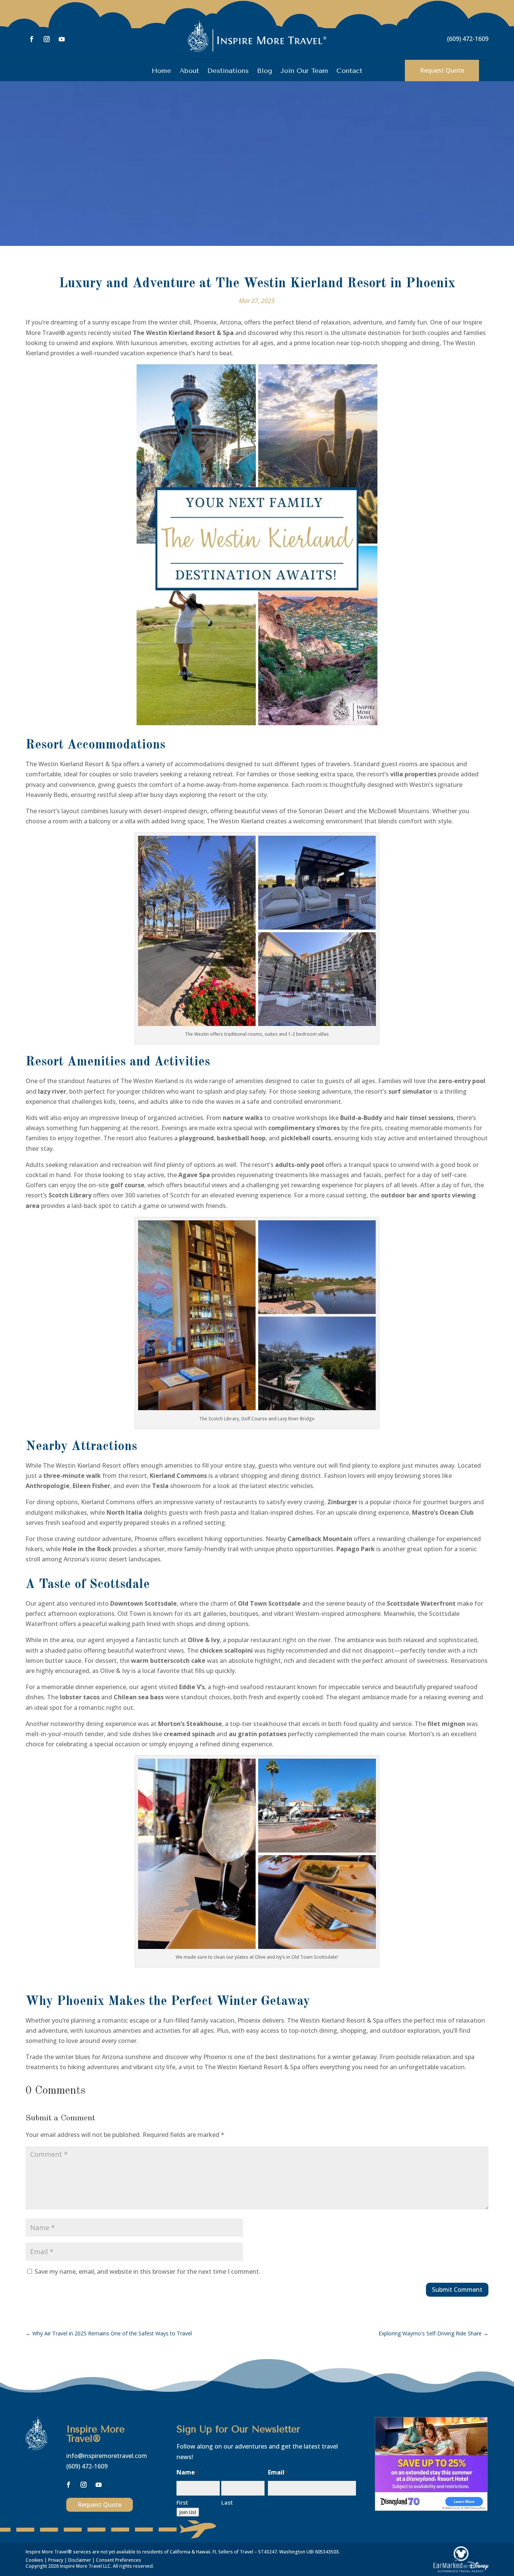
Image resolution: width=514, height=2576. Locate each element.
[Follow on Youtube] (62, 39)
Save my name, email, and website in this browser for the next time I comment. (148, 2271)
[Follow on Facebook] (32, 39)
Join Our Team (304, 71)
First (182, 2502)
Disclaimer (80, 2560)
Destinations (228, 71)
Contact (349, 71)
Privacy (56, 2560)
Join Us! (188, 2512)
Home (161, 71)
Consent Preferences (119, 2560)
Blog (265, 71)
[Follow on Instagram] (47, 39)
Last (227, 2502)
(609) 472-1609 (468, 39)
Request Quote (442, 70)
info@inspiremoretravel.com (107, 2456)
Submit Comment (457, 2290)
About (189, 71)
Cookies (34, 2560)
